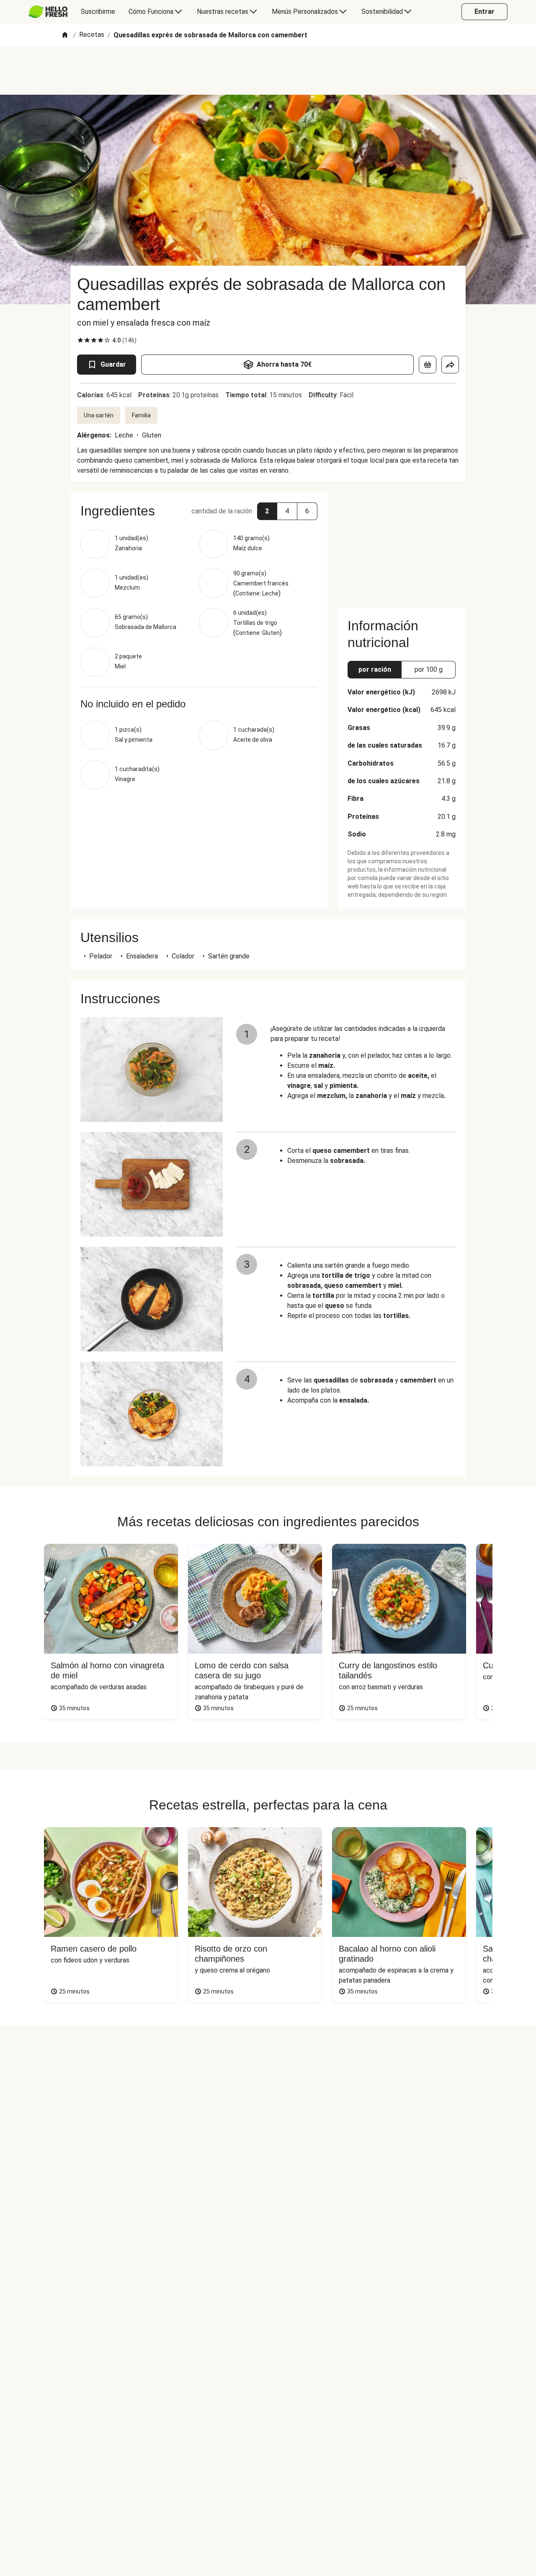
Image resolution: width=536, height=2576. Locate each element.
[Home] (65, 35)
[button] (267, 511)
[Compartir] (450, 365)
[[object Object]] (428, 365)
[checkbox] (80, 340)
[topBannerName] (268, 71)
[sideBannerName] (402, 545)
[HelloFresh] (48, 12)
